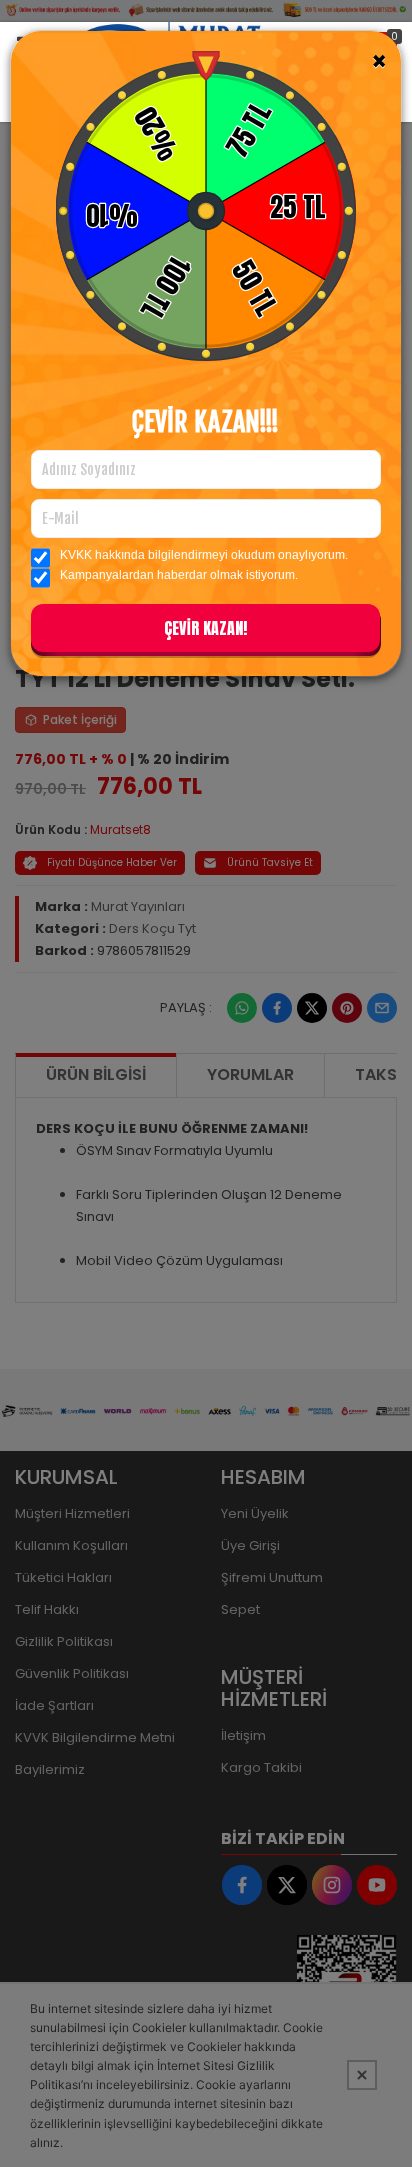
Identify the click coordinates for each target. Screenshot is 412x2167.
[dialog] (206, 1083)
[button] (205, 632)
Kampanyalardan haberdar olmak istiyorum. (179, 575)
